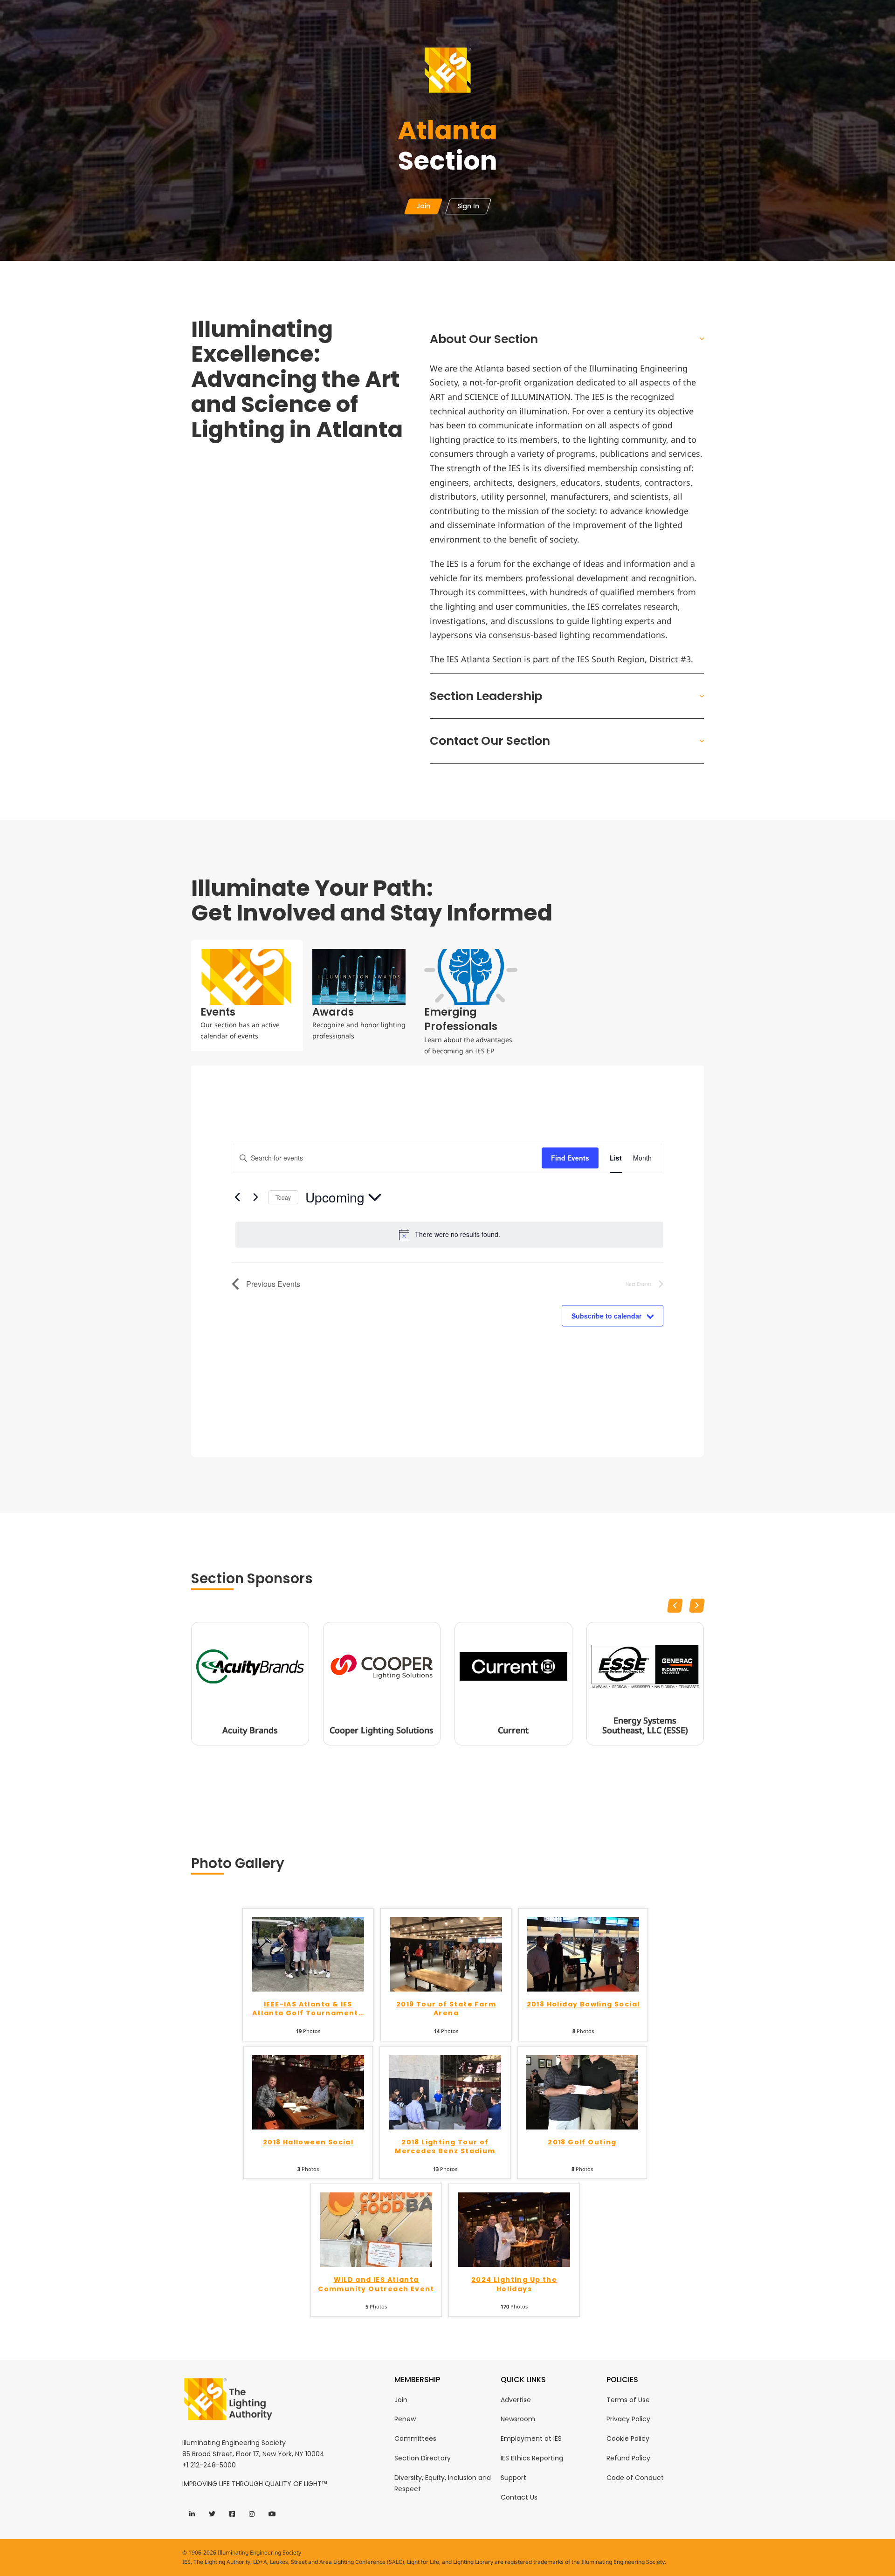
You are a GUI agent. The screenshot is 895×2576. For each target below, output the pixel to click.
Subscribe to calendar (606, 1316)
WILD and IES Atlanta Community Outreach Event (376, 2284)
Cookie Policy (628, 2439)
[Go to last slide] (675, 1606)
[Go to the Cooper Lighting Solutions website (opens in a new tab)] (382, 1667)
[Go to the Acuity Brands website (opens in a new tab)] (250, 1667)
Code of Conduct (635, 2478)
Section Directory (423, 2458)
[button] (567, 339)
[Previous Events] (237, 1197)
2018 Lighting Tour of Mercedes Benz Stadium (445, 2147)
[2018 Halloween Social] (308, 2091)
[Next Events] (255, 1197)
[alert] (449, 1235)
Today (283, 1197)
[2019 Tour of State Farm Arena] (446, 1954)
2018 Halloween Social (308, 2142)
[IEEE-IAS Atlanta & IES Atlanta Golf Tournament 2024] (308, 1954)
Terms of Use (628, 2400)
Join (401, 2400)
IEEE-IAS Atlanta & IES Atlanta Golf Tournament (308, 2009)
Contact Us (519, 2497)
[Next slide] (697, 1606)
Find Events (570, 1158)
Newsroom (518, 2419)
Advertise (516, 2400)
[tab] (247, 995)
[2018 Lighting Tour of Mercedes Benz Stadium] (445, 2091)
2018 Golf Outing (582, 2142)
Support (513, 2478)
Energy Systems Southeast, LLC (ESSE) (645, 1726)
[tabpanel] (447, 1261)
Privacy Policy (628, 2419)
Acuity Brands (250, 1731)
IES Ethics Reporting (532, 2458)
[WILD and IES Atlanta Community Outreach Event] (376, 2229)
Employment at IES (531, 2439)
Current (513, 1731)
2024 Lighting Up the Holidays (514, 2284)
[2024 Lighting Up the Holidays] (514, 2229)
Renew (405, 2419)
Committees (415, 2439)
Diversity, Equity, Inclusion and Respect (443, 2483)
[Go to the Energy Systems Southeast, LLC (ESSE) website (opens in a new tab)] (645, 1667)
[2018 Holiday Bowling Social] (583, 1954)
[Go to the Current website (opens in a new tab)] (513, 1667)
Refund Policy (628, 2458)
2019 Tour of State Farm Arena (446, 2009)
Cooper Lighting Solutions (382, 1731)
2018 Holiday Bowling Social (583, 2004)
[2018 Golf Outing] (582, 2091)
